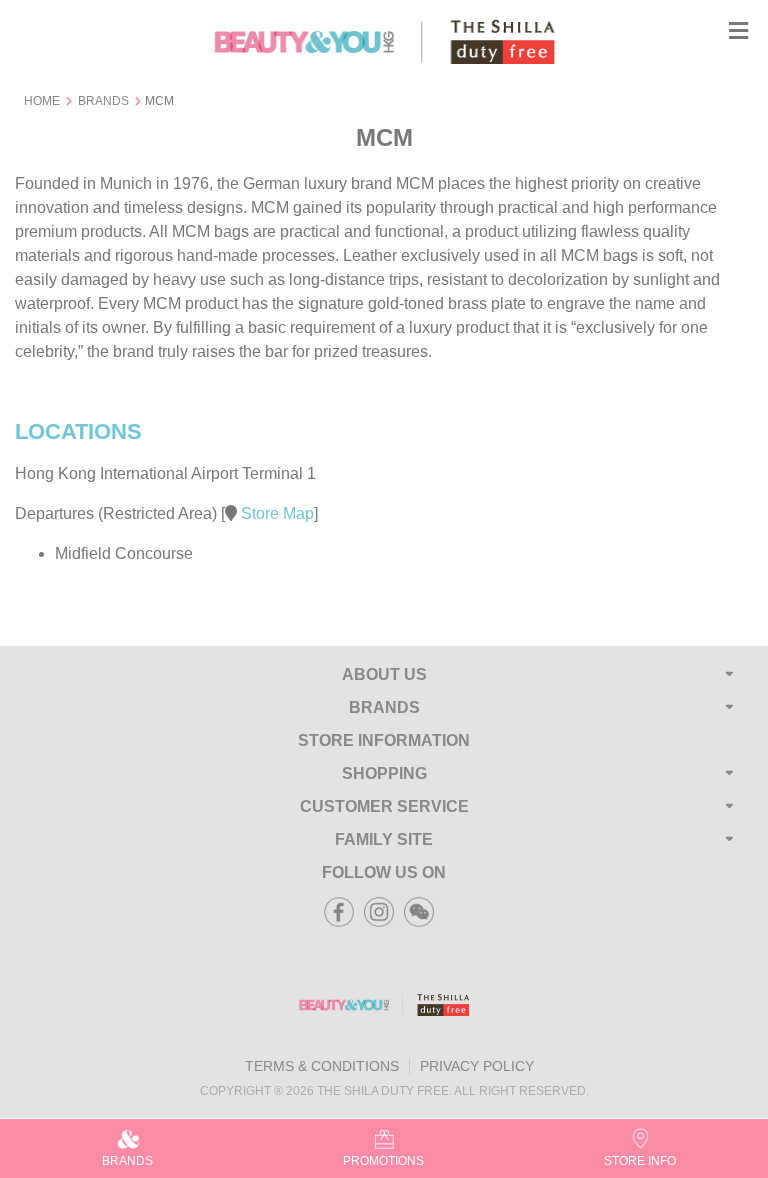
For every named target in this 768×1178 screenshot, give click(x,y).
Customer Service (384, 806)
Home (42, 101)
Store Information (384, 740)
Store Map (275, 513)
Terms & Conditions (322, 1066)
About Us (384, 674)
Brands (103, 101)
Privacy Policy (477, 1066)
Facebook (339, 905)
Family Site (384, 839)
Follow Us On (384, 872)
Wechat (419, 905)
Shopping (384, 773)
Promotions (383, 1161)
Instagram (379, 905)
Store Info (640, 1161)
